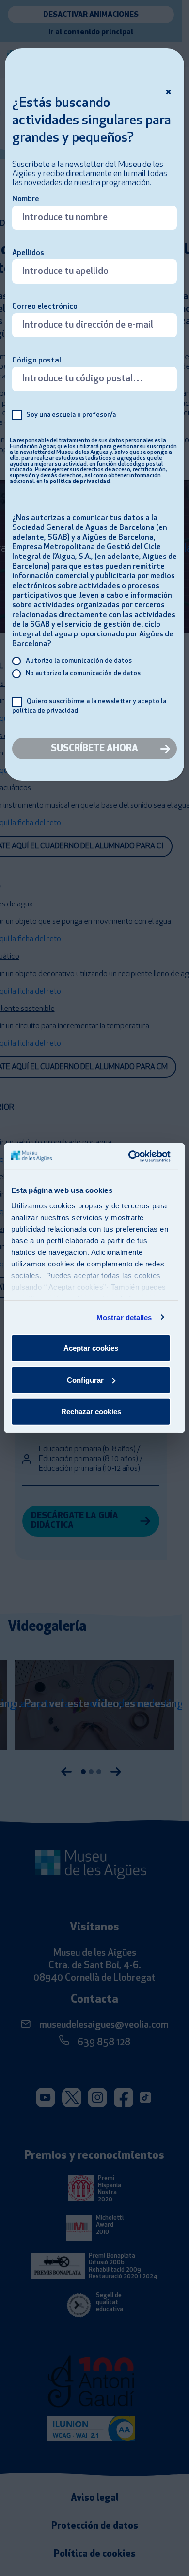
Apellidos (28, 253)
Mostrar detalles (124, 1317)
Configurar (85, 1379)
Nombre (26, 199)
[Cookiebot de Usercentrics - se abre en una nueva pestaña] (129, 1156)
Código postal (37, 361)
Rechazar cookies (91, 1411)
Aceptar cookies (91, 1348)
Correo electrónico (45, 307)
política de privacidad (79, 482)
